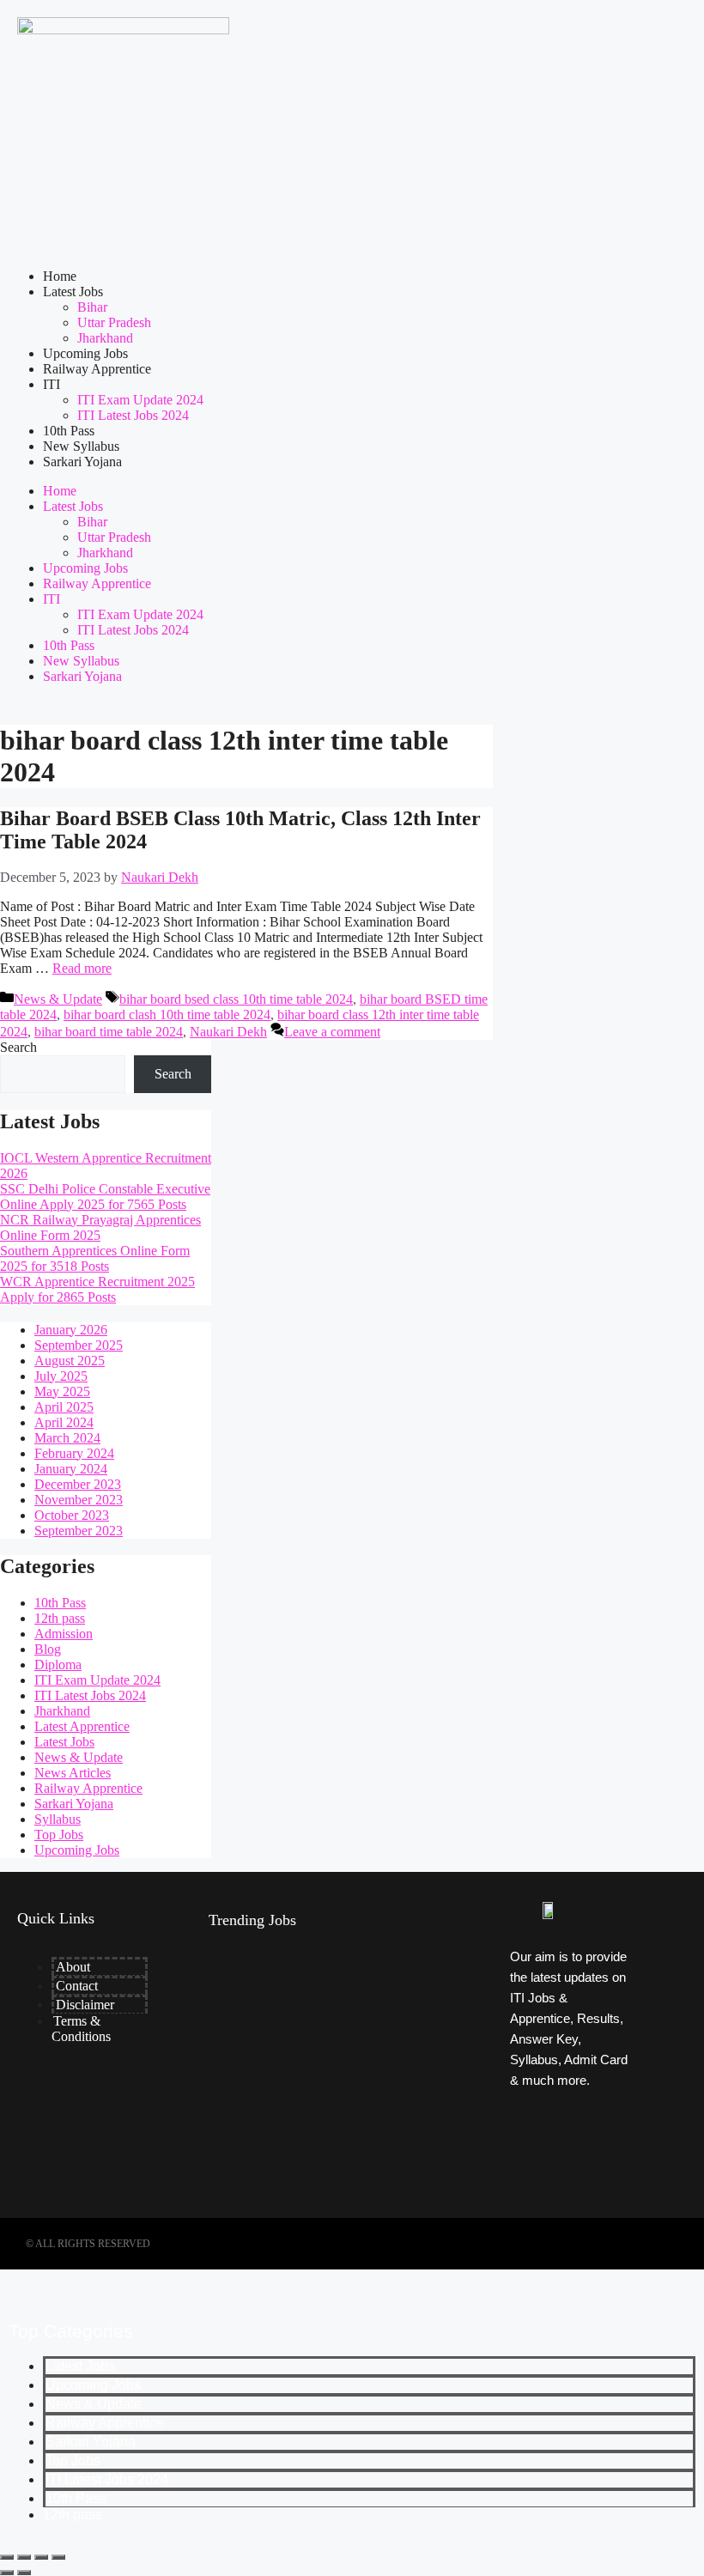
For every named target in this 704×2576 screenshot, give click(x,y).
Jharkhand (105, 338)
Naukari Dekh (228, 1032)
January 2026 (71, 1330)
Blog (48, 1649)
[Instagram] (602, 2129)
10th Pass (69, 431)
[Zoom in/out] (7, 2557)
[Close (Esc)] (58, 2557)
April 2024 (64, 1422)
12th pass (60, 1618)
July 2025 (61, 1376)
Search (18, 1047)
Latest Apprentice (82, 1726)
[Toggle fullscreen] (24, 2557)
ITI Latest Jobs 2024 (133, 415)
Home (60, 276)
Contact (77, 1986)
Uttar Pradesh (114, 322)
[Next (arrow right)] (24, 2573)
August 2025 (70, 1361)
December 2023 (78, 1484)
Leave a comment (332, 1032)
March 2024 (67, 1438)
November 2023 (79, 1500)
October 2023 (72, 1515)
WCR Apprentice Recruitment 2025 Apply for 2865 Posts (97, 1289)
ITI (52, 384)
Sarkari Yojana (82, 462)
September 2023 (79, 1531)
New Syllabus (81, 446)
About (73, 1967)
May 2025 (62, 1391)
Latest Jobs (73, 292)
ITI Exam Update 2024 (140, 400)
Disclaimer (85, 2005)
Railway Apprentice (97, 369)
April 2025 (64, 1407)
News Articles (73, 1773)
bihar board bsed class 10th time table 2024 (236, 999)
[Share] (41, 2557)
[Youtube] (540, 2176)
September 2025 (79, 1345)
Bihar (92, 307)
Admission (64, 1634)
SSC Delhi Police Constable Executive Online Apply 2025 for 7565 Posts (105, 1197)
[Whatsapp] (602, 2176)
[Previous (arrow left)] (7, 2573)
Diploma (58, 1665)
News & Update (58, 999)
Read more (82, 968)
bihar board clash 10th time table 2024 (167, 1015)
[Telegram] (540, 2129)
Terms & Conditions (81, 2029)
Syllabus (58, 1819)
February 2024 (74, 1453)
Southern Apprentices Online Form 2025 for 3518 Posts (95, 1258)
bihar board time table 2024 (109, 1032)
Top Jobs (59, 1835)
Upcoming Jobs (85, 353)
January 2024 (71, 1469)
